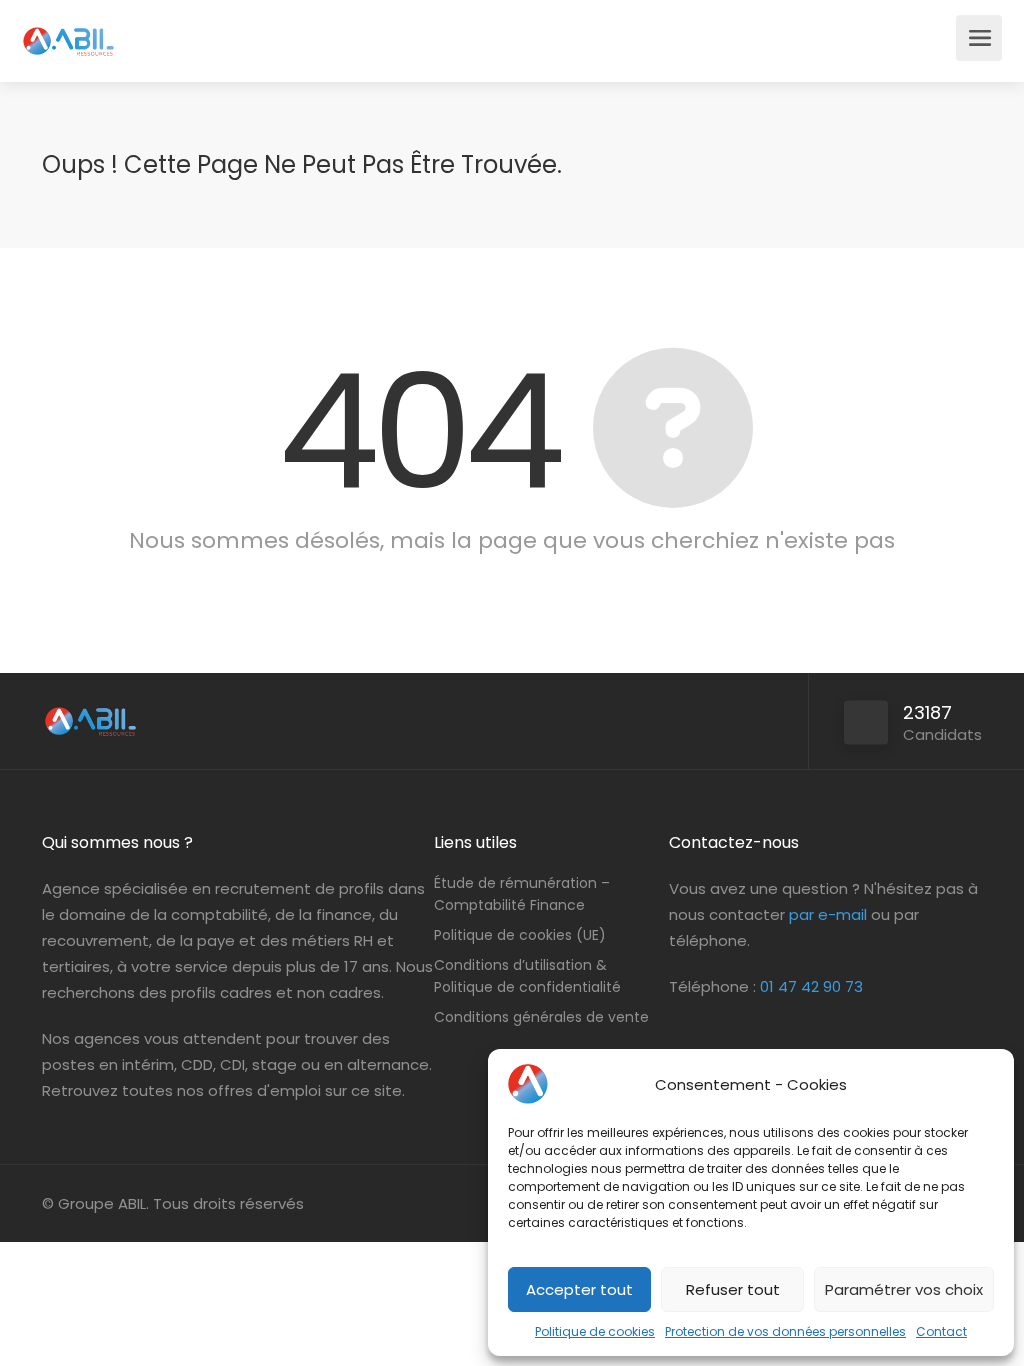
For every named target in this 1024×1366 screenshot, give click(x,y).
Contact (941, 1331)
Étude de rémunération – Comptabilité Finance (522, 894)
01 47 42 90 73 (811, 986)
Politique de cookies (595, 1331)
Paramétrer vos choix (904, 1289)
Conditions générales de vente (541, 1017)
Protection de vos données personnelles (785, 1331)
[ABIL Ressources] (69, 30)
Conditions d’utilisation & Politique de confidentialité (527, 976)
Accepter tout (579, 1289)
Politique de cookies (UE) (520, 935)
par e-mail (828, 914)
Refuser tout (733, 1289)
